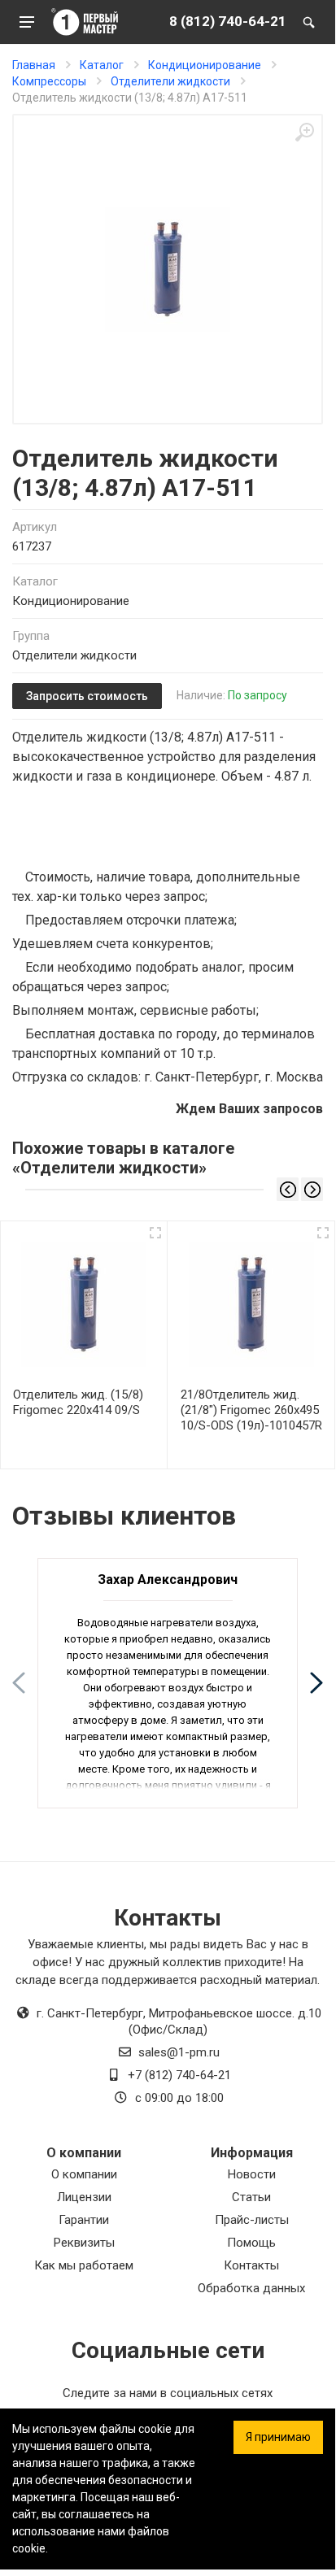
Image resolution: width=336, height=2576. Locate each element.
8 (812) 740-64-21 (228, 21)
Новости (252, 2174)
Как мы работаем (84, 2265)
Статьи (251, 2197)
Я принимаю (278, 2437)
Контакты (251, 2265)
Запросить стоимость (87, 696)
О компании (84, 2174)
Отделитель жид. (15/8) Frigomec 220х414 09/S (78, 1402)
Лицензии (84, 2197)
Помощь (251, 2243)
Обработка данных (251, 2288)
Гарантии (84, 2220)
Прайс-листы (252, 2220)
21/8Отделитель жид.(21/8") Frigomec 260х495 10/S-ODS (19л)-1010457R (251, 1410)
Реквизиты (84, 2243)
